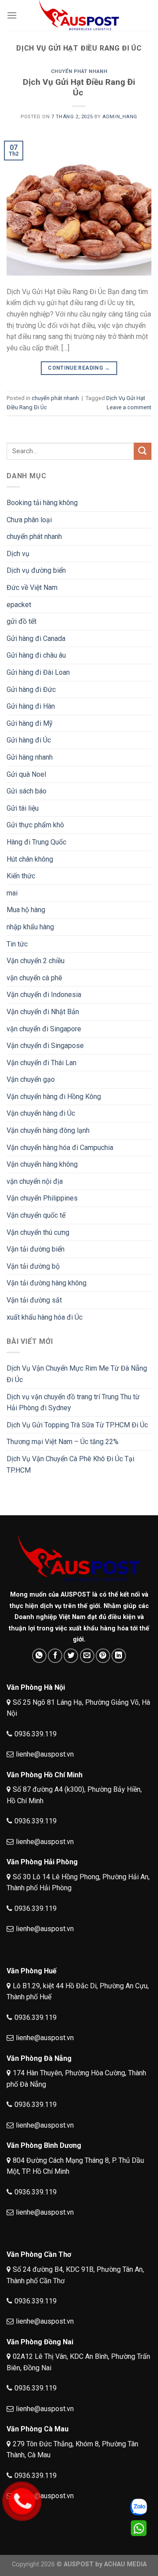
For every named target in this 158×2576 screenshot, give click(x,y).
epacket (19, 605)
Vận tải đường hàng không (47, 1283)
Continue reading (79, 368)
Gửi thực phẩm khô (35, 825)
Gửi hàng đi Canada (36, 639)
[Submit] (143, 451)
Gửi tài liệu (23, 808)
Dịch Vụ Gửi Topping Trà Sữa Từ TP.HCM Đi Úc (77, 1425)
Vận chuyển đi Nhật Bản (43, 1012)
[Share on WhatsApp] (39, 1656)
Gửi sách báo (27, 791)
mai (12, 893)
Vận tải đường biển (36, 1249)
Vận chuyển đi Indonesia (44, 995)
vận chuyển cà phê (34, 978)
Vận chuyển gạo (31, 1079)
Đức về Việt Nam (32, 588)
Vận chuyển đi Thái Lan (41, 1063)
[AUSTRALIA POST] (79, 15)
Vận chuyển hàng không (42, 1164)
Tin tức (17, 944)
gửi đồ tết (22, 621)
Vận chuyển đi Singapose (45, 1046)
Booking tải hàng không (42, 503)
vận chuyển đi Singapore (44, 1029)
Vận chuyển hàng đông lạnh (48, 1130)
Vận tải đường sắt (34, 1300)
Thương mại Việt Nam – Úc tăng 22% (63, 1442)
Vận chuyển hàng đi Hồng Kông (54, 1097)
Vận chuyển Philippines (42, 1198)
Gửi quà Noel (26, 774)
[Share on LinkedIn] (119, 1656)
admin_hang (120, 117)
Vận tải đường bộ (33, 1266)
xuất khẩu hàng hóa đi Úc (45, 1317)
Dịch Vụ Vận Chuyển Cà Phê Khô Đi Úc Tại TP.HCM (70, 1464)
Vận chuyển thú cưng (38, 1232)
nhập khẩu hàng (30, 927)
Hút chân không (30, 859)
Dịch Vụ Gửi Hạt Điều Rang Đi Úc (79, 87)
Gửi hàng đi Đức (31, 689)
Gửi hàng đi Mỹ (30, 723)
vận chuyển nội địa (35, 1181)
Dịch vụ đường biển (36, 570)
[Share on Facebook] (55, 1656)
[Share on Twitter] (71, 1656)
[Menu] (12, 15)
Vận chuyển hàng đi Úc (41, 1113)
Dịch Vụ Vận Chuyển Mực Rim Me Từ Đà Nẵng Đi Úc (77, 1374)
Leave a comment (129, 407)
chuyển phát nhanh (79, 71)
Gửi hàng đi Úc (29, 740)
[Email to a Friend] (87, 1656)
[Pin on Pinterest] (103, 1656)
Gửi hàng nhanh (30, 757)
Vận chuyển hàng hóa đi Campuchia (60, 1148)
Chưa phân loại (29, 520)
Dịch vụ (18, 554)
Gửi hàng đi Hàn (31, 706)
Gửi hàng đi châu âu (36, 655)
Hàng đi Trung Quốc (36, 842)
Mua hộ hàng (26, 910)
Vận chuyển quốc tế (36, 1215)
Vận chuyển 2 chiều (36, 961)
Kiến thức (21, 876)
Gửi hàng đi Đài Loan (38, 672)
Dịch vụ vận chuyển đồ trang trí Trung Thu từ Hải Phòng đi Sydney (73, 1403)
